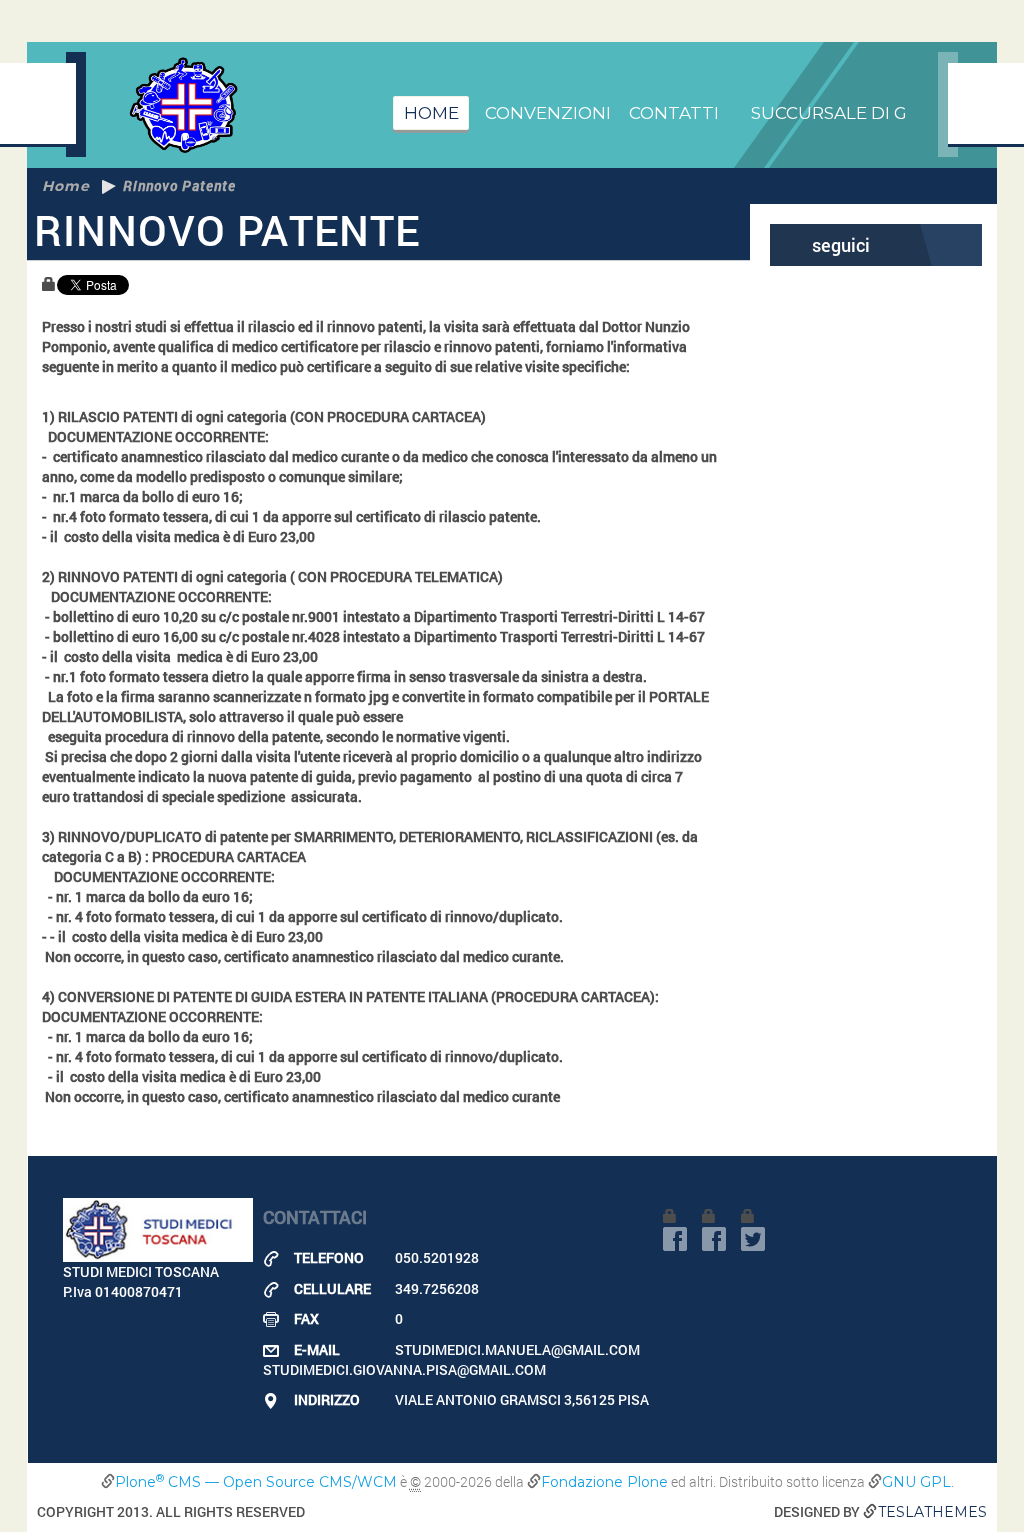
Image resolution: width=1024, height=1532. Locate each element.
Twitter (753, 1239)
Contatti (674, 113)
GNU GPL (916, 1482)
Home (431, 113)
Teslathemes (932, 1512)
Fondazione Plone (604, 1482)
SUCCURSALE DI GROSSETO (870, 113)
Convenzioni (548, 113)
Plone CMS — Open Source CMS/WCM (256, 1482)
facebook (675, 1239)
